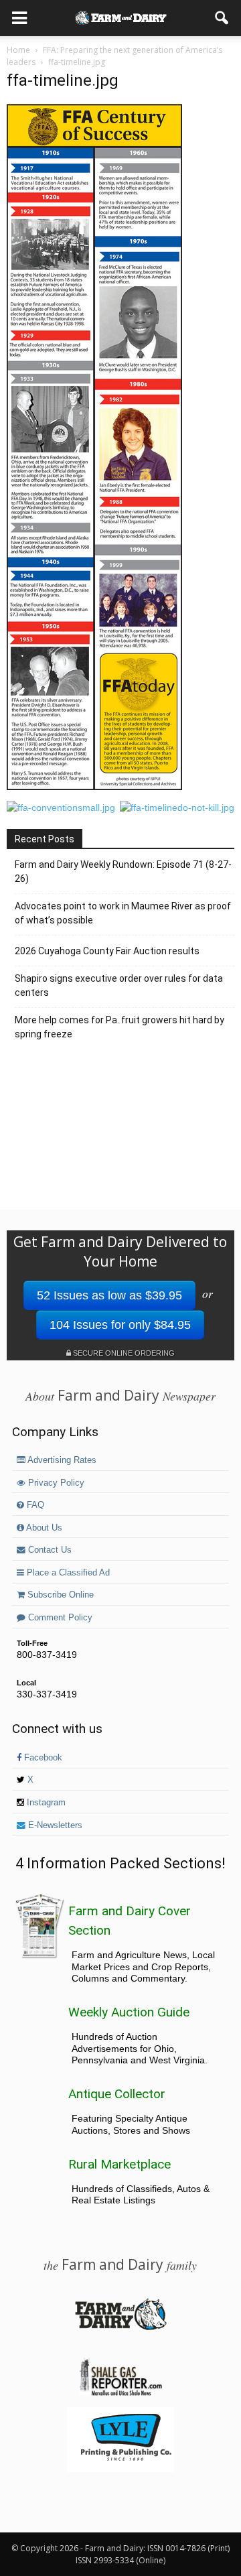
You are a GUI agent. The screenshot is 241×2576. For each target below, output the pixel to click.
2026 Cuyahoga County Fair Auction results (107, 951)
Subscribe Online (59, 1595)
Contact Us (49, 1550)
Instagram (45, 1803)
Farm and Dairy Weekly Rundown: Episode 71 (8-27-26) (123, 872)
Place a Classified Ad (67, 1573)
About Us (43, 1528)
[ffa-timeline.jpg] (94, 787)
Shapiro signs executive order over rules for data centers (119, 985)
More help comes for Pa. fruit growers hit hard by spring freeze (119, 1027)
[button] (222, 18)
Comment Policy (59, 1618)
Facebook (42, 1758)
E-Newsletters (54, 1825)
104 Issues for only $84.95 (120, 1325)
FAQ (34, 1505)
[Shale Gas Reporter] (120, 2394)
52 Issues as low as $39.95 (109, 1295)
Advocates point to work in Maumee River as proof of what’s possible (123, 913)
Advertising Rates (61, 1460)
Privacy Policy (55, 1483)
